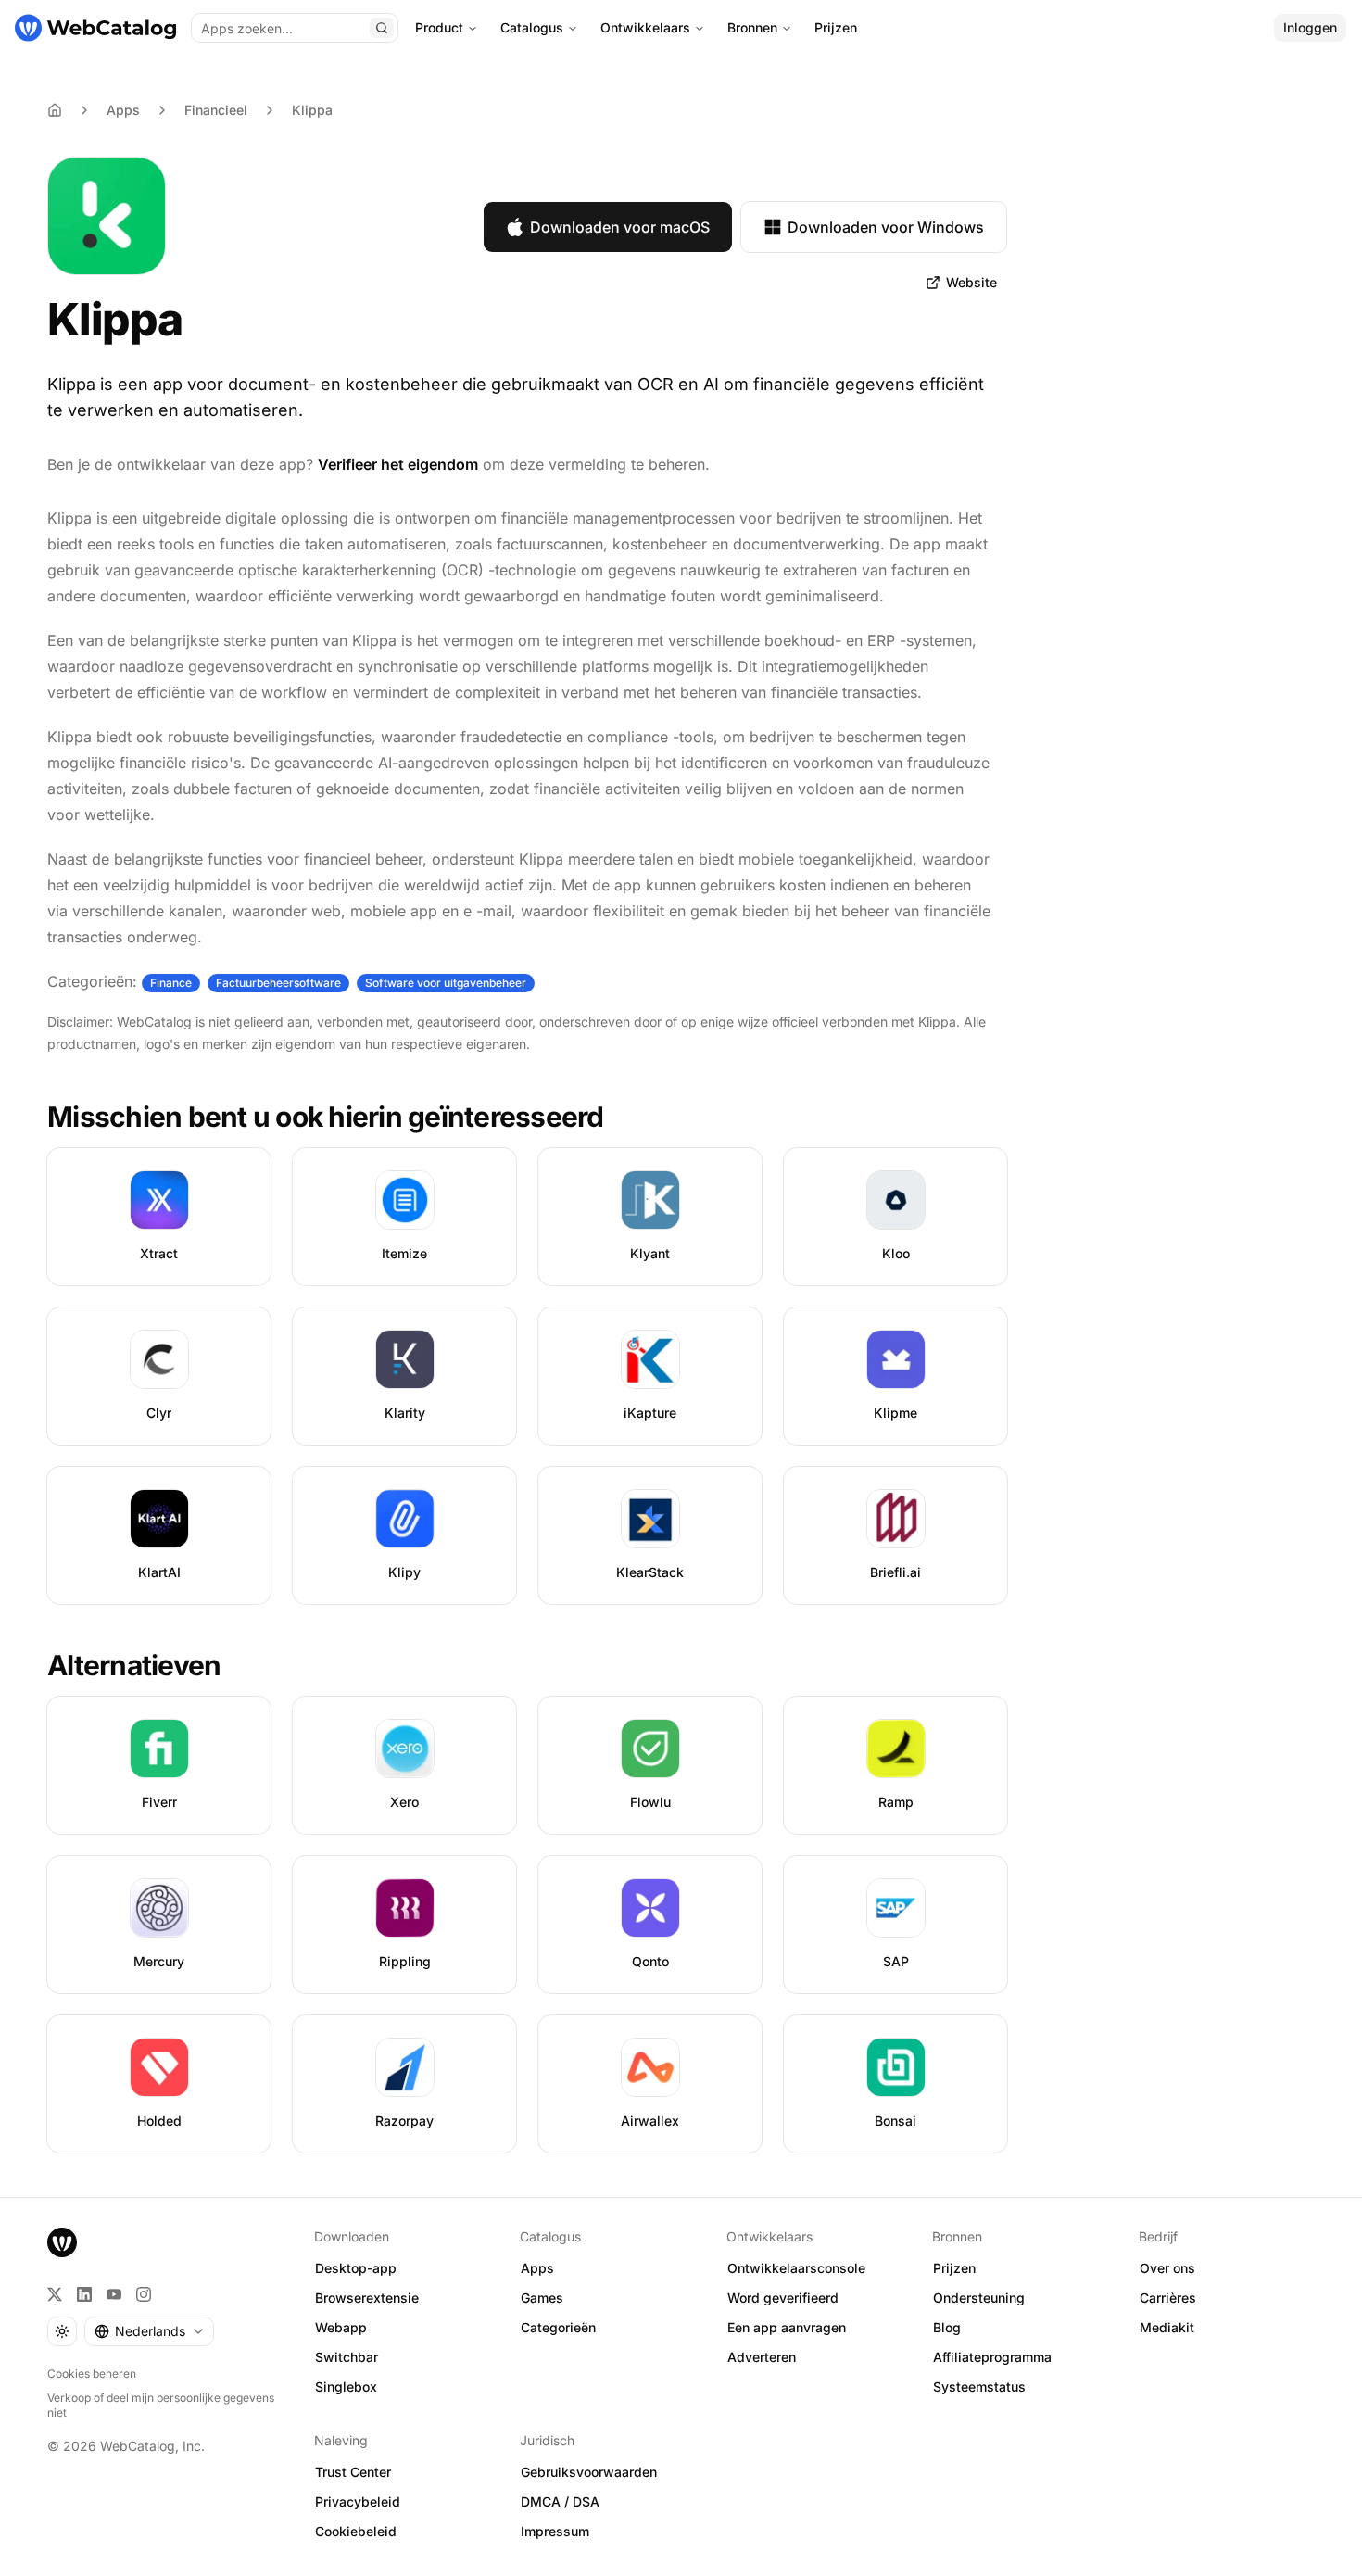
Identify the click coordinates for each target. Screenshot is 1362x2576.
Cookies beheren (92, 2374)
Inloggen (1310, 27)
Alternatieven (134, 1665)
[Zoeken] (382, 28)
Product (439, 27)
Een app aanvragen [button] (787, 2327)
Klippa (312, 110)
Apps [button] (537, 2268)
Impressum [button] (555, 2531)
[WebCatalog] (62, 2242)
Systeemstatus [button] (979, 2387)
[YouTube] (114, 2294)
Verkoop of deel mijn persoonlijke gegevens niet (161, 2405)
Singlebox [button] (346, 2387)
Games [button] (542, 2298)
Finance (171, 983)
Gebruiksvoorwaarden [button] (589, 2472)
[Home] (55, 110)
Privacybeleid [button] (358, 2501)
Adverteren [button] (762, 2357)
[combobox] (149, 2331)
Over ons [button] (1167, 2268)
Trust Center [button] (353, 2472)
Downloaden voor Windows (886, 227)
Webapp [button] (341, 2327)
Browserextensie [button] (367, 2298)
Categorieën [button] (558, 2327)
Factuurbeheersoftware (278, 983)
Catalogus (532, 27)
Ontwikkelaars (645, 27)
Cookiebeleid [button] (356, 2531)
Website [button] (971, 282)
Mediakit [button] (1167, 2327)
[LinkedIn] (84, 2294)
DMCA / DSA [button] (560, 2501)
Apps (123, 110)
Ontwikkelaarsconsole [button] (796, 2268)
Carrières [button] (1168, 2298)
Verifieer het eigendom (398, 464)
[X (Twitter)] (55, 2294)
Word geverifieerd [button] (783, 2298)
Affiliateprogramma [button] (992, 2357)
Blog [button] (947, 2327)
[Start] (95, 28)
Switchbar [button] (347, 2357)
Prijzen (836, 27)
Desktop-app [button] (356, 2268)
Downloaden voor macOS (620, 227)
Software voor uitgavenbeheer (446, 983)
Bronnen (752, 27)
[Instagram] (144, 2294)
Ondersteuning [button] (979, 2298)
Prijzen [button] (954, 2268)
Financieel (216, 110)
